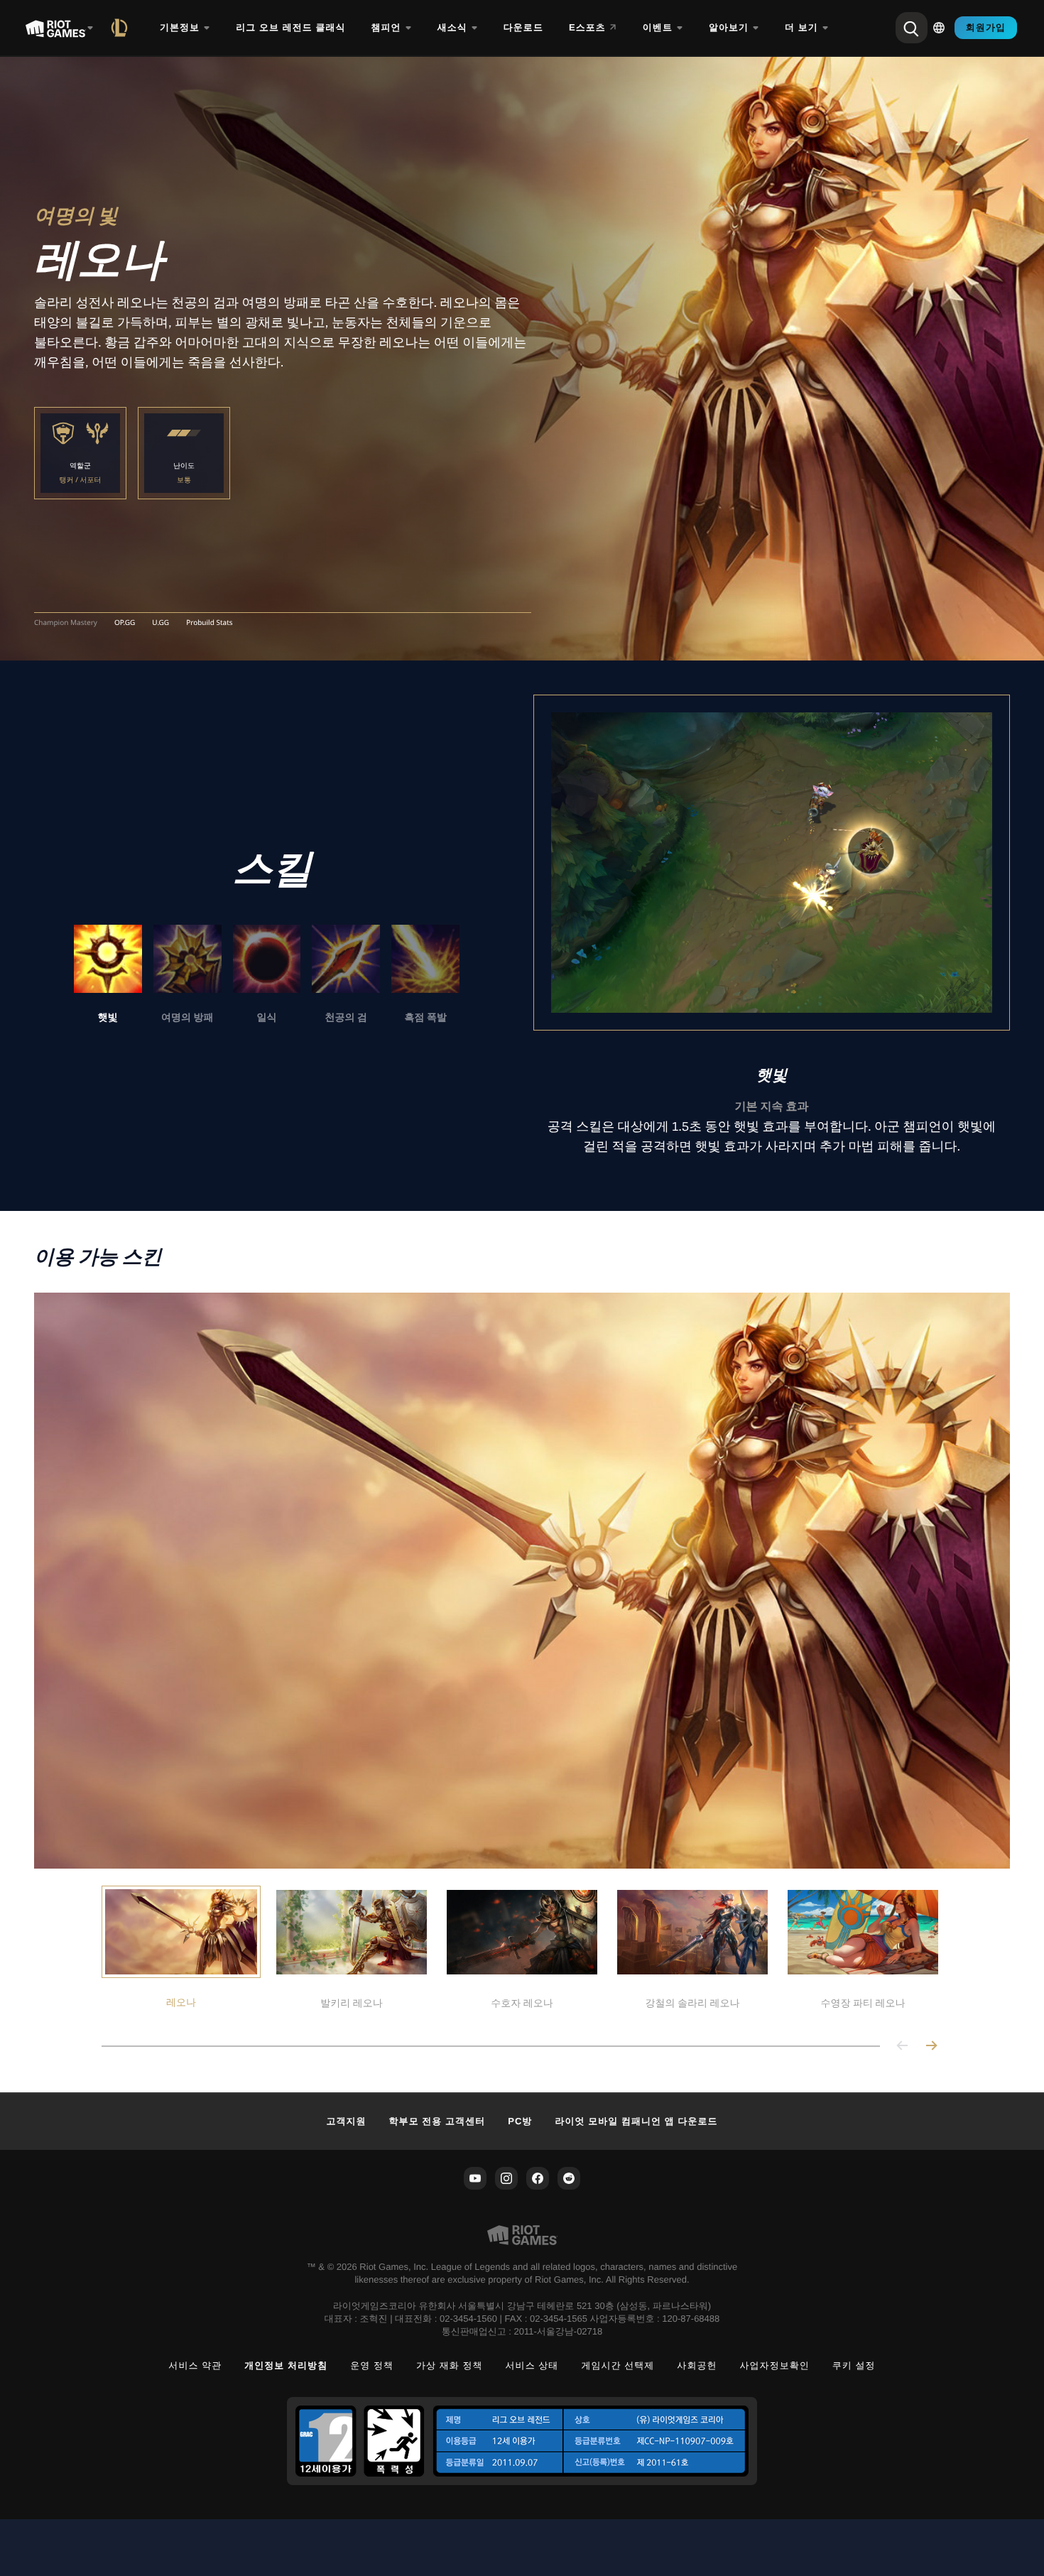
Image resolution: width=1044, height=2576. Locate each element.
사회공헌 (697, 2365)
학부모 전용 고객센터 (437, 2121)
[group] (267, 975)
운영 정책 (372, 2365)
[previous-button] (903, 2047)
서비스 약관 (195, 2365)
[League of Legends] (122, 28)
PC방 (520, 2121)
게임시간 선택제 (618, 2365)
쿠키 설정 (854, 2365)
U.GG (161, 623)
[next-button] (931, 2047)
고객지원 (346, 2121)
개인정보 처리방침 (286, 2365)
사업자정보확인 (775, 2365)
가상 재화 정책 (450, 2365)
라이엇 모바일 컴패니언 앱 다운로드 (636, 2121)
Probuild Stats (209, 623)
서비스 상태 (532, 2365)
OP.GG (125, 623)
